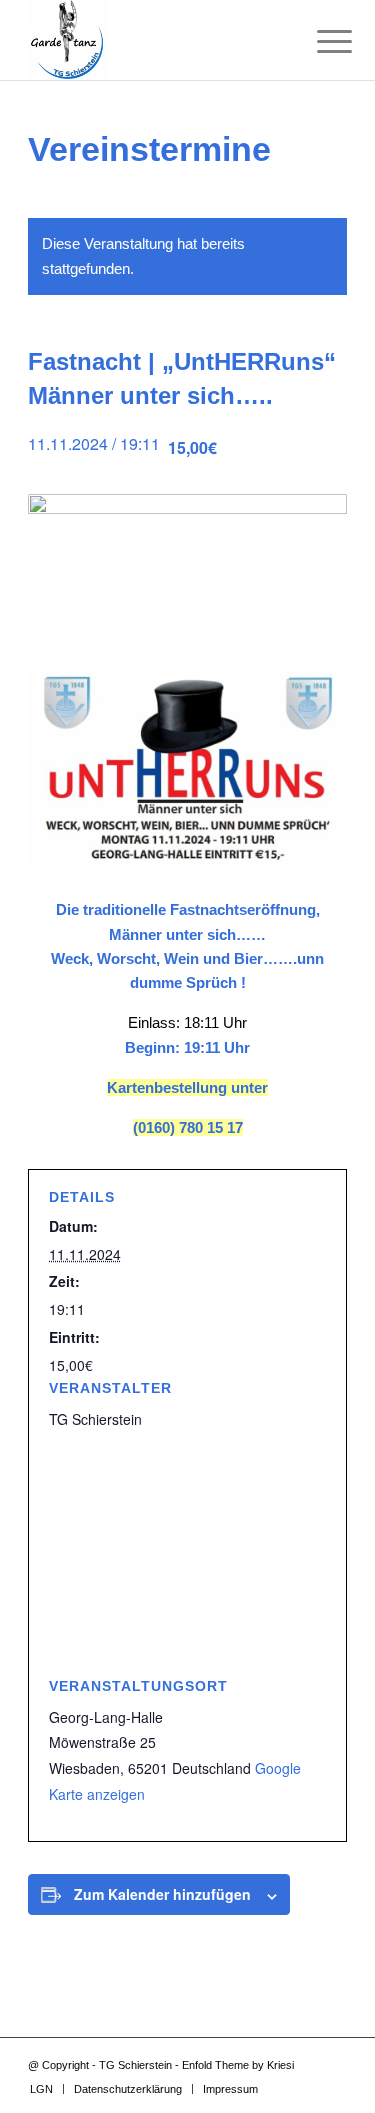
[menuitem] (319, 42)
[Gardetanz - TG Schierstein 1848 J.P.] (155, 40)
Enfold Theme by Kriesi (238, 2065)
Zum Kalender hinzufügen (162, 1894)
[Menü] (319, 42)
